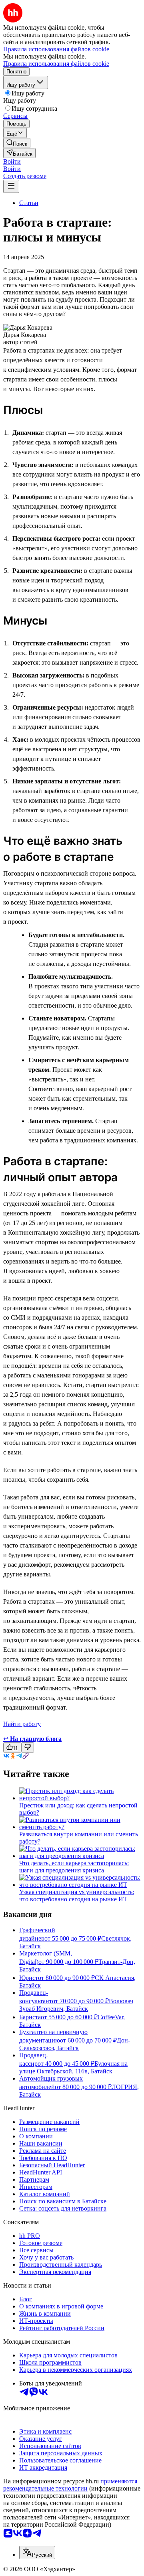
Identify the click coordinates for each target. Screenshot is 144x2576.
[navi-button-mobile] (11, 186)
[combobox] (37, 2553)
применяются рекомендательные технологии (70, 2485)
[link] (17, 143)
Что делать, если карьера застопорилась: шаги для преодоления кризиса (74, 1867)
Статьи (29, 203)
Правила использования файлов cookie (56, 64)
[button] (12, 161)
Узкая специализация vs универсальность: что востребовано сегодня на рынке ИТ (77, 1895)
